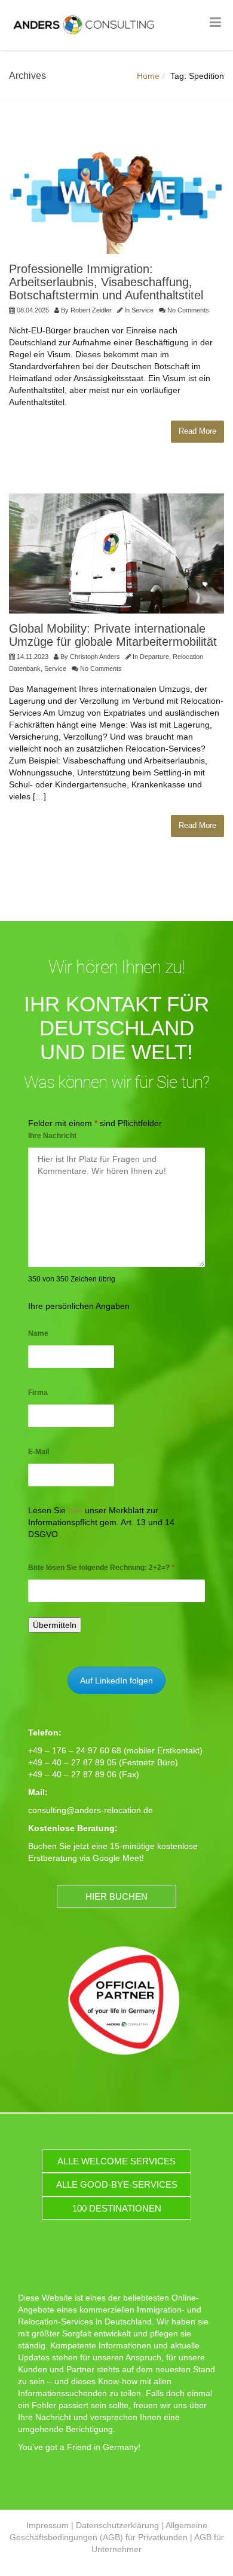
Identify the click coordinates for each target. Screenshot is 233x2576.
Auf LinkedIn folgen (116, 1680)
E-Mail (39, 1452)
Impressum (47, 2525)
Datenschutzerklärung (117, 2525)
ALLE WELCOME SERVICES (116, 2161)
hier (75, 1510)
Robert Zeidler (91, 310)
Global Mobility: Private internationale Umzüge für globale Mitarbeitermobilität (113, 635)
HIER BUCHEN (116, 1896)
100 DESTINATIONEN (117, 2208)
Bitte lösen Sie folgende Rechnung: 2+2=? (101, 1568)
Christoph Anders (95, 657)
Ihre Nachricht (52, 1136)
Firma (38, 1393)
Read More (197, 431)
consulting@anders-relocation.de (91, 1810)
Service (142, 310)
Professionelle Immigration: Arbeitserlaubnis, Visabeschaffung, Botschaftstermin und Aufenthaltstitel (106, 282)
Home (148, 76)
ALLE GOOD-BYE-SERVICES (117, 2184)
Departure (154, 657)
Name (38, 1333)
